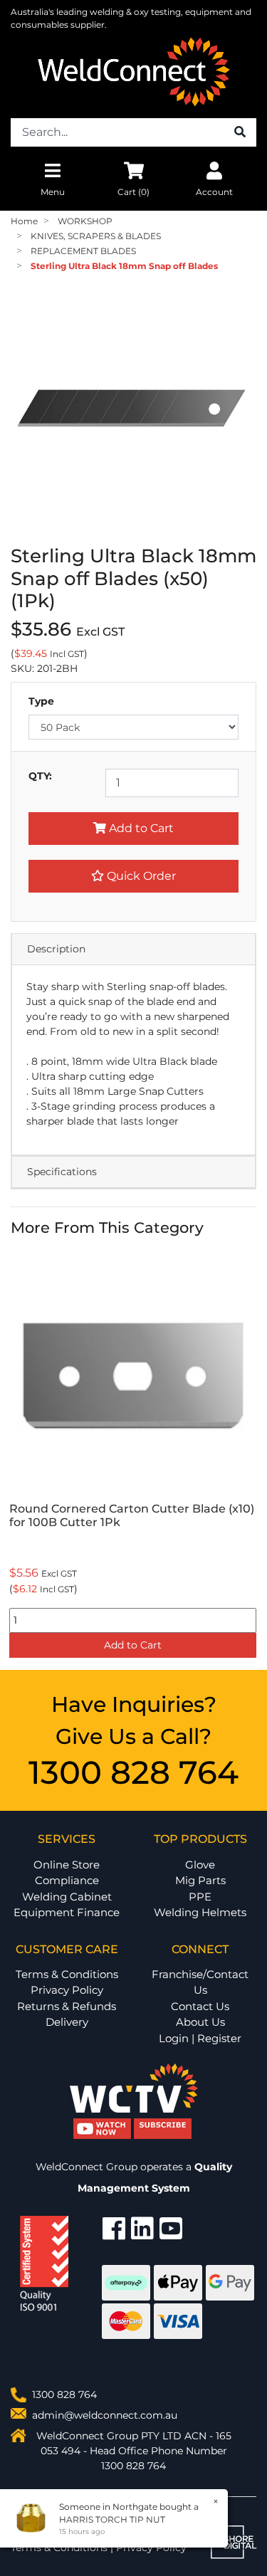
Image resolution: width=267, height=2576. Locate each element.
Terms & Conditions (67, 1974)
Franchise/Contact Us (200, 1982)
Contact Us (200, 2006)
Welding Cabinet (67, 1897)
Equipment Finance (67, 1912)
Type (41, 701)
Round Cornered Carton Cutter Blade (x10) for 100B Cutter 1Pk (132, 1515)
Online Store (67, 1865)
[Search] (240, 132)
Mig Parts (200, 1880)
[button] (133, 876)
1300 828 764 (133, 1772)
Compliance (67, 1880)
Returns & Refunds (67, 2006)
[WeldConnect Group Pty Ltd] (134, 71)
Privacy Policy (67, 1990)
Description (56, 949)
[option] (133, 1456)
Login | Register (200, 2038)
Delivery (67, 2022)
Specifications (62, 1172)
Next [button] (248, 1456)
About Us (200, 2022)
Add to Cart (140, 828)
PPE (200, 1897)
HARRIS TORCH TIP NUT (112, 2519)
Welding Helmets (200, 1912)
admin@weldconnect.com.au (105, 2415)
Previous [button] (19, 1456)
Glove (200, 1865)
